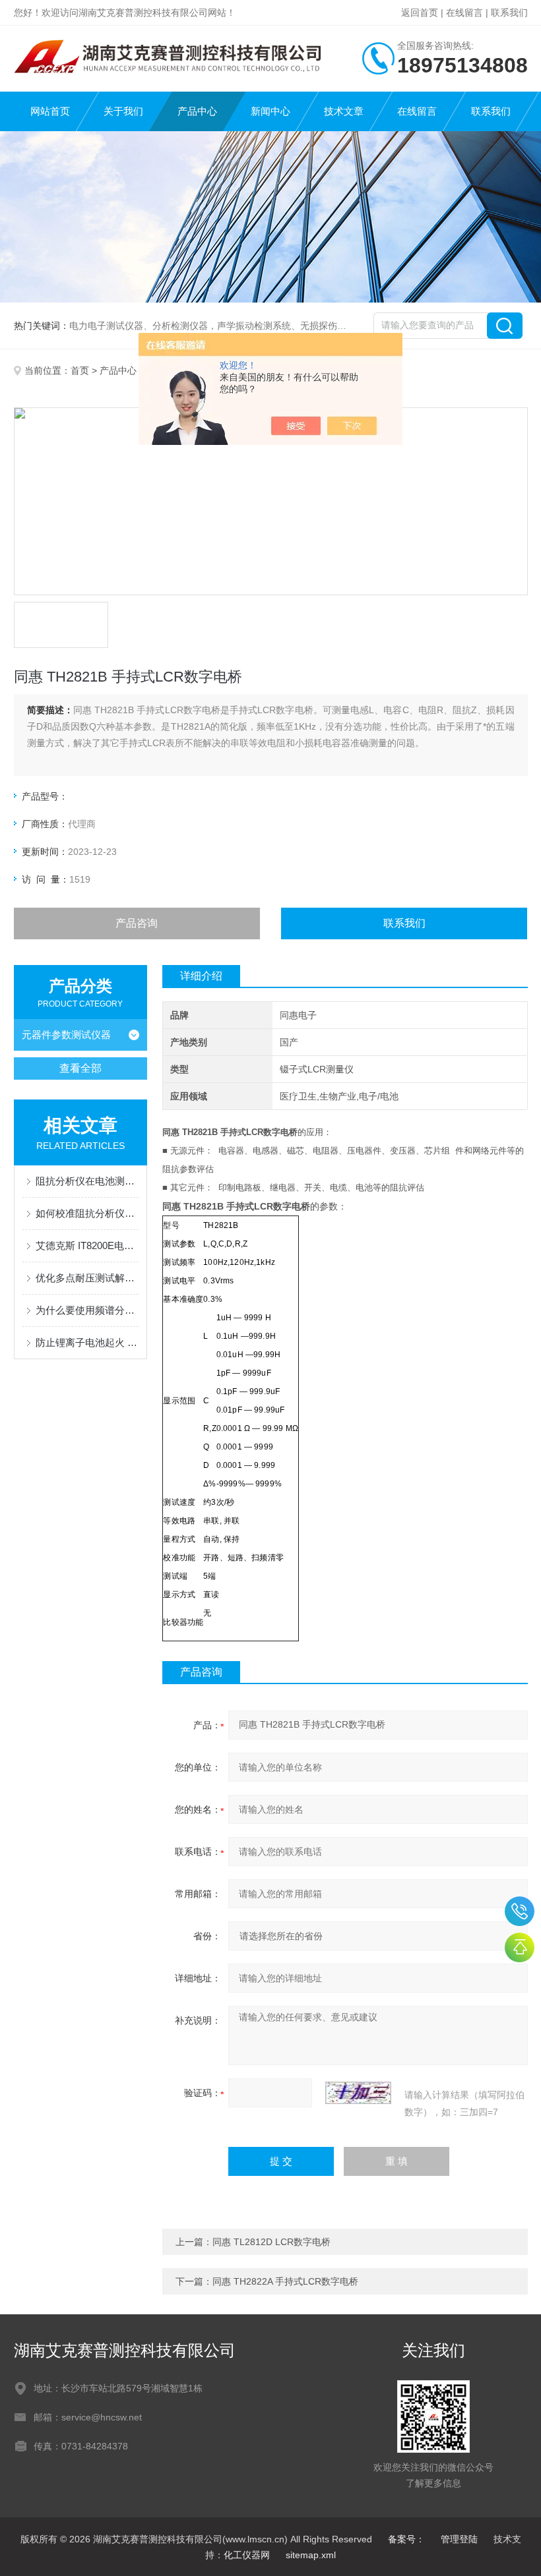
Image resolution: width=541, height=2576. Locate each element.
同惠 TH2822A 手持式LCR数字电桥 (285, 2281)
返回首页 (420, 13)
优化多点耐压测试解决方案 (87, 1278)
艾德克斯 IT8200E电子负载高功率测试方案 (87, 1245)
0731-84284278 (520, 1911)
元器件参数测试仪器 (66, 1035)
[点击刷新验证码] (358, 2093)
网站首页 (50, 111)
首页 (80, 370)
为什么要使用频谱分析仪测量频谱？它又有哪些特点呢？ (87, 1310)
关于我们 (123, 111)
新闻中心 (270, 111)
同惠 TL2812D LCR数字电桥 (271, 2242)
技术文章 (344, 111)
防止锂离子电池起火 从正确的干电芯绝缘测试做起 (87, 1342)
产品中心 (197, 111)
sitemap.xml (311, 2555)
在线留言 (464, 13)
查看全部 (80, 1068)
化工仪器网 (247, 2555)
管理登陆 (459, 2539)
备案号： (406, 2539)
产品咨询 (137, 923)
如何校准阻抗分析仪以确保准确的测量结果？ (87, 1213)
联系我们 (509, 13)
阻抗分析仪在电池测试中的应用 (87, 1181)
